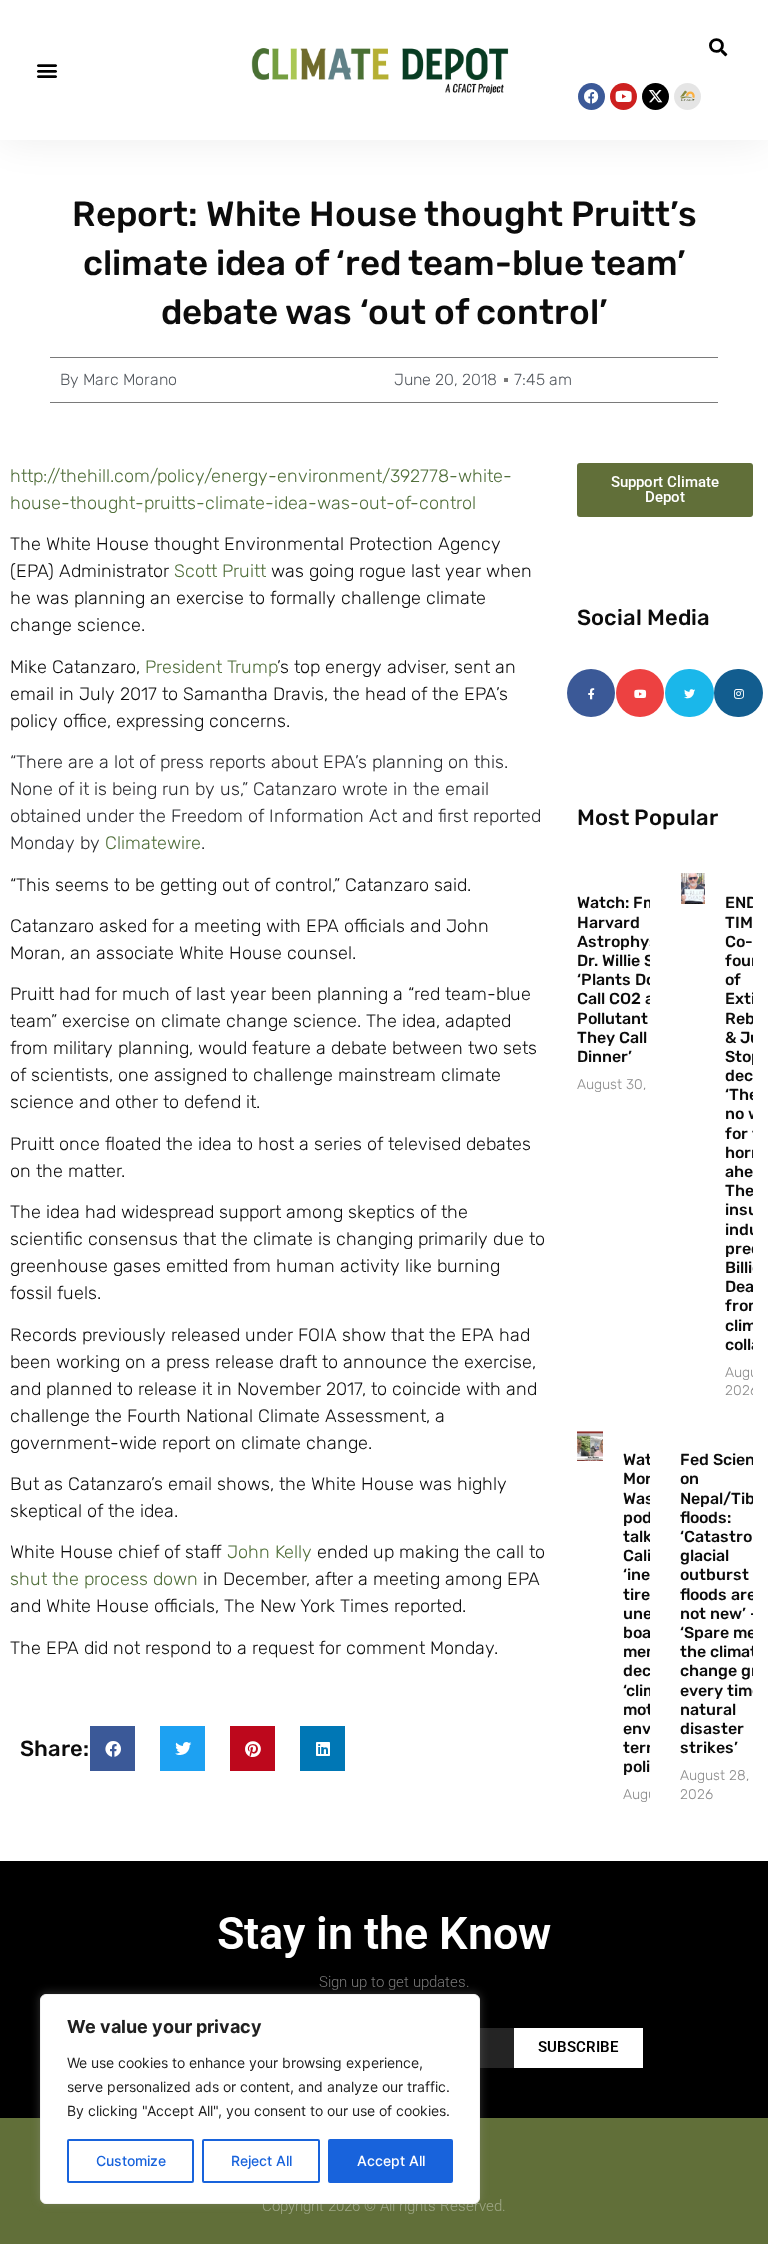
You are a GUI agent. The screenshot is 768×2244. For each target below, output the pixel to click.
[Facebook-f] (591, 693)
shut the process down (104, 1579)
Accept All (391, 2160)
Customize (131, 2160)
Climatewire (153, 843)
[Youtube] (623, 96)
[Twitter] (689, 693)
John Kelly (269, 1552)
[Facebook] (591, 96)
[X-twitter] (655, 96)
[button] (46, 70)
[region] (260, 2099)
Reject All (261, 2160)
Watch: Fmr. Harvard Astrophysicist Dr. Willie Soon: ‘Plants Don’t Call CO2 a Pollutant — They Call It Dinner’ (634, 979)
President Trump (211, 667)
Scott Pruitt (220, 571)
